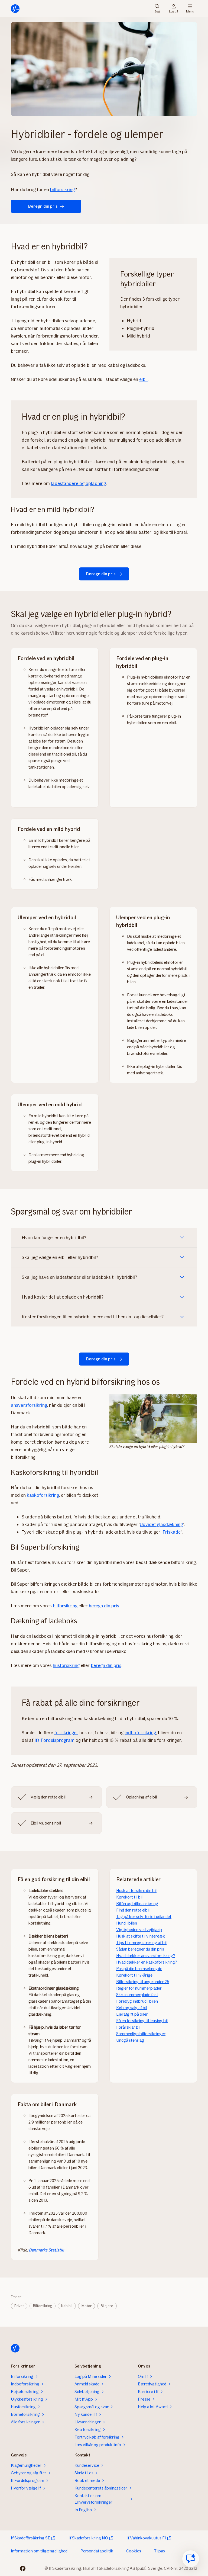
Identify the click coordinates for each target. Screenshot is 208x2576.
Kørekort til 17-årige (134, 1975)
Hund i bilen (127, 1923)
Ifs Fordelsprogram (54, 1740)
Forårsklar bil (128, 2027)
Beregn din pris (43, 206)
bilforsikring (62, 189)
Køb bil (67, 2306)
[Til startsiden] (15, 9)
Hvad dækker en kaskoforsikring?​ (147, 1962)
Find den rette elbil (133, 1910)
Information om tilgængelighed (39, 2551)
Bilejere (107, 2306)
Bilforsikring (43, 2306)
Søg (157, 11)
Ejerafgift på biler (132, 2014)
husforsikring (66, 1665)
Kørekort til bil (129, 1897)
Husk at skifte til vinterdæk (141, 1936)
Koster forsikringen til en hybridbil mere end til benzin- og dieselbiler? (93, 1317)
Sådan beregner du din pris (140, 1949)
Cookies (134, 2551)
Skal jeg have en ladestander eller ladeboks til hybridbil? (79, 1277)
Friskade (172, 1532)
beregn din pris (104, 1606)
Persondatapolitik (97, 2551)
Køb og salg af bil (132, 2008)
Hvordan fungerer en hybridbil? (54, 1238)
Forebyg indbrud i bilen (137, 2001)
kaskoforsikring (43, 1495)
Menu (190, 11)
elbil (143, 379)
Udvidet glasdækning (161, 1524)
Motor (87, 2306)
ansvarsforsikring (29, 1405)
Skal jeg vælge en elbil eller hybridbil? (60, 1257)
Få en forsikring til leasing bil (142, 2021)
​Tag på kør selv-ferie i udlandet (144, 1917)
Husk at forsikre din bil (136, 1891)
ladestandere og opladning (78, 483)
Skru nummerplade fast (137, 1995)
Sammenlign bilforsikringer (141, 2034)
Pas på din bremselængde (139, 1969)
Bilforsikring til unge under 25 (143, 1982)
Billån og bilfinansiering (137, 1904)
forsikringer (66, 1733)
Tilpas (160, 2551)
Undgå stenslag (130, 2040)
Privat (19, 2306)
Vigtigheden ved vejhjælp (139, 1930)
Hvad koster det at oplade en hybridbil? (63, 1297)
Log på (174, 11)
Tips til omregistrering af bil (141, 1943)
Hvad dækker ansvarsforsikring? (146, 1956)
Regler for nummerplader (139, 1988)
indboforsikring (140, 1733)
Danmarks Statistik (46, 2250)
